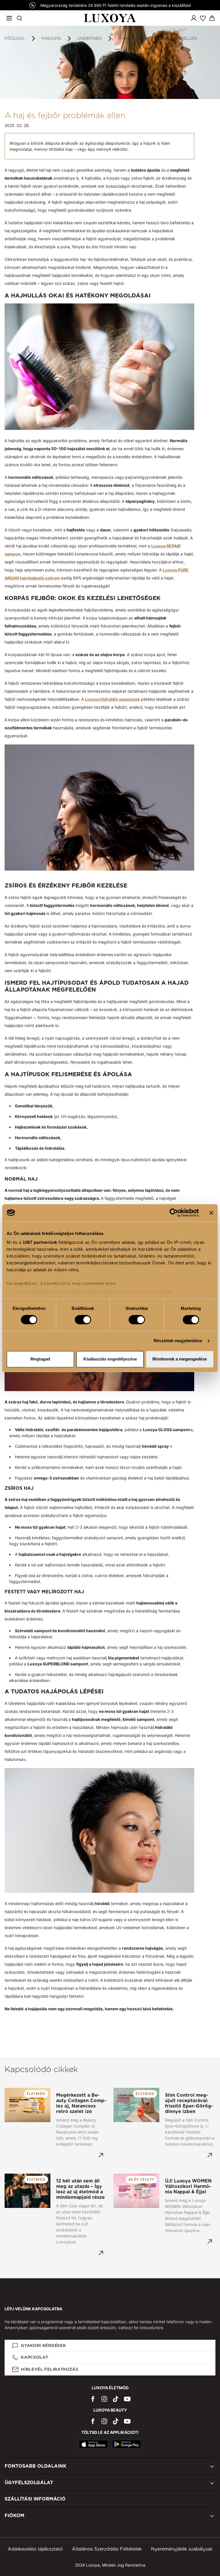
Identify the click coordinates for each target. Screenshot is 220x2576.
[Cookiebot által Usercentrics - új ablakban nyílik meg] (174, 1213)
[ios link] (93, 2444)
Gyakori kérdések (43, 2345)
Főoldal (15, 38)
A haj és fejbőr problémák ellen (157, 38)
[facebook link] (93, 2399)
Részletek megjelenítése (178, 1341)
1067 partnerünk (40, 1242)
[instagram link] (104, 2399)
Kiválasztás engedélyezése (110, 1359)
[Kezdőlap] (110, 18)
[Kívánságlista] (203, 18)
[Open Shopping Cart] (212, 18)
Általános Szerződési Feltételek (107, 2549)
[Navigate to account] (194, 18)
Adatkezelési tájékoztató (35, 2549)
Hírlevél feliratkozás (50, 2369)
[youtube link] (127, 2399)
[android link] (127, 2444)
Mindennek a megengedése (180, 1359)
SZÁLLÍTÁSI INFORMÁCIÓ (35, 2499)
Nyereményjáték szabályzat (182, 2549)
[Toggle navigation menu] (9, 18)
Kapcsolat (35, 2357)
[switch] (83, 1320)
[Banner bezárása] (211, 1213)
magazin (51, 38)
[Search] (19, 18)
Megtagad (40, 1359)
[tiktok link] (116, 2399)
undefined (89, 38)
